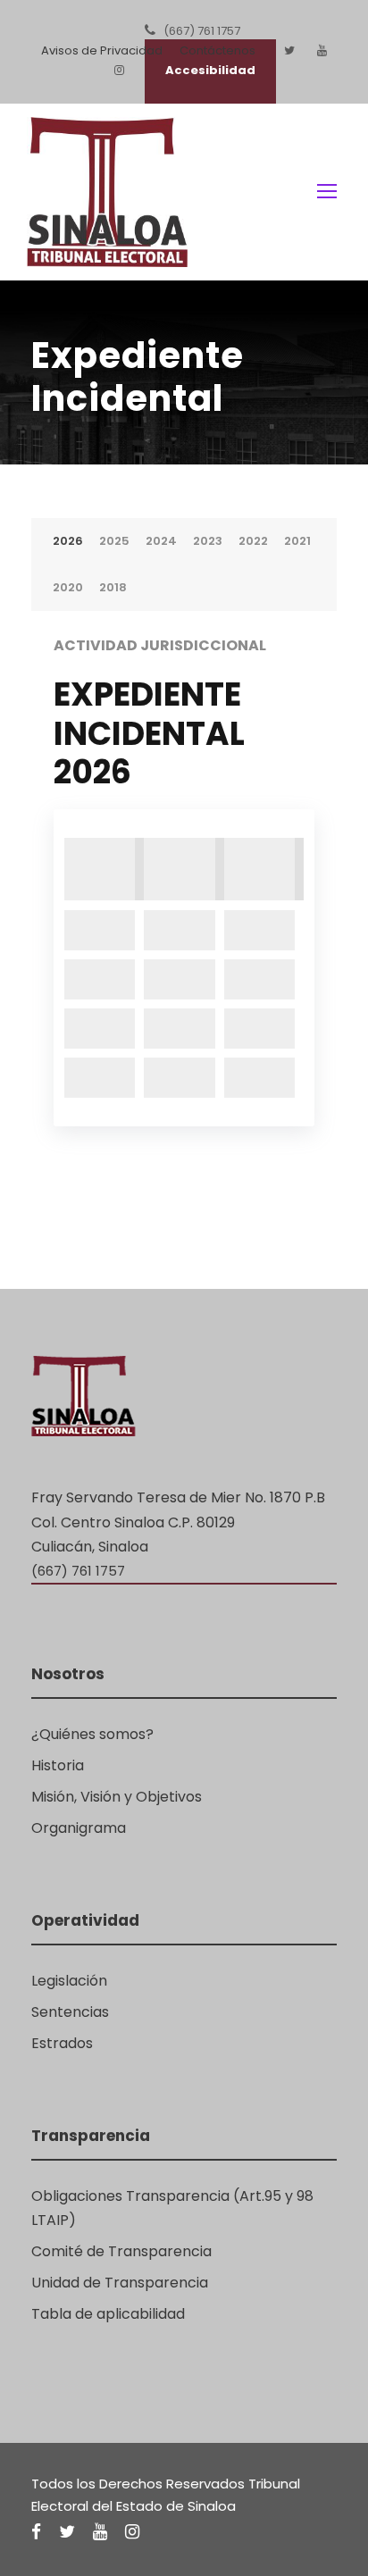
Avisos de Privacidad (102, 50)
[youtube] (322, 50)
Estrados (62, 2043)
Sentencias (70, 2012)
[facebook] (36, 2532)
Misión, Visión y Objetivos (117, 1797)
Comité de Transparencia (121, 2251)
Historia (58, 1765)
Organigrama (79, 1828)
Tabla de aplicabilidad (108, 2314)
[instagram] (132, 2532)
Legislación (69, 1981)
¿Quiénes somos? (92, 1734)
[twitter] (289, 50)
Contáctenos (217, 50)
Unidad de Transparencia (120, 2283)
